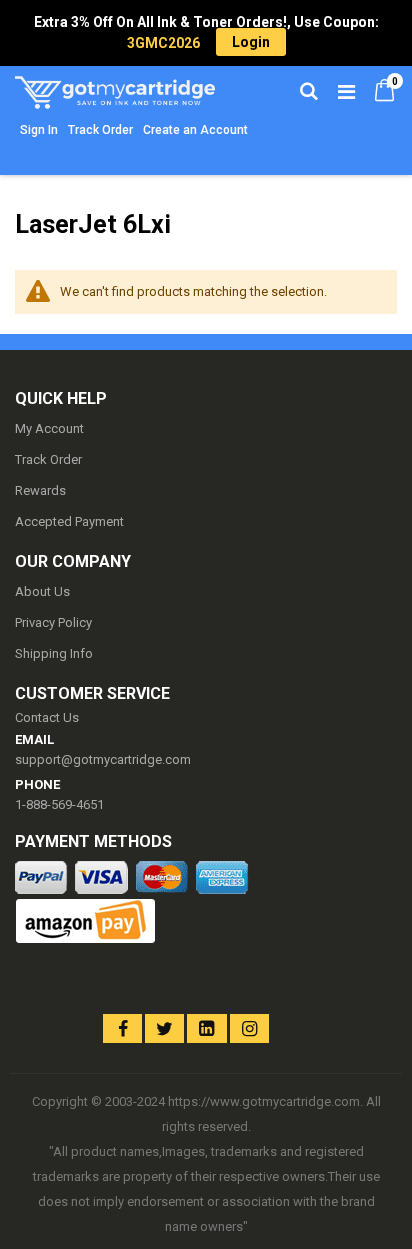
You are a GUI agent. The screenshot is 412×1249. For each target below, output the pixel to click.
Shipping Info (54, 653)
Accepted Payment (69, 521)
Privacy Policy (53, 622)
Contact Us (47, 717)
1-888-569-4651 (59, 804)
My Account (49, 428)
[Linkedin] (206, 1028)
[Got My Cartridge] (110, 90)
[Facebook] (122, 1028)
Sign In (39, 130)
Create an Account (195, 130)
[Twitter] (164, 1028)
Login (251, 42)
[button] (52, 1011)
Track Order (100, 130)
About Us (42, 591)
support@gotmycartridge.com (103, 759)
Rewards (40, 490)
